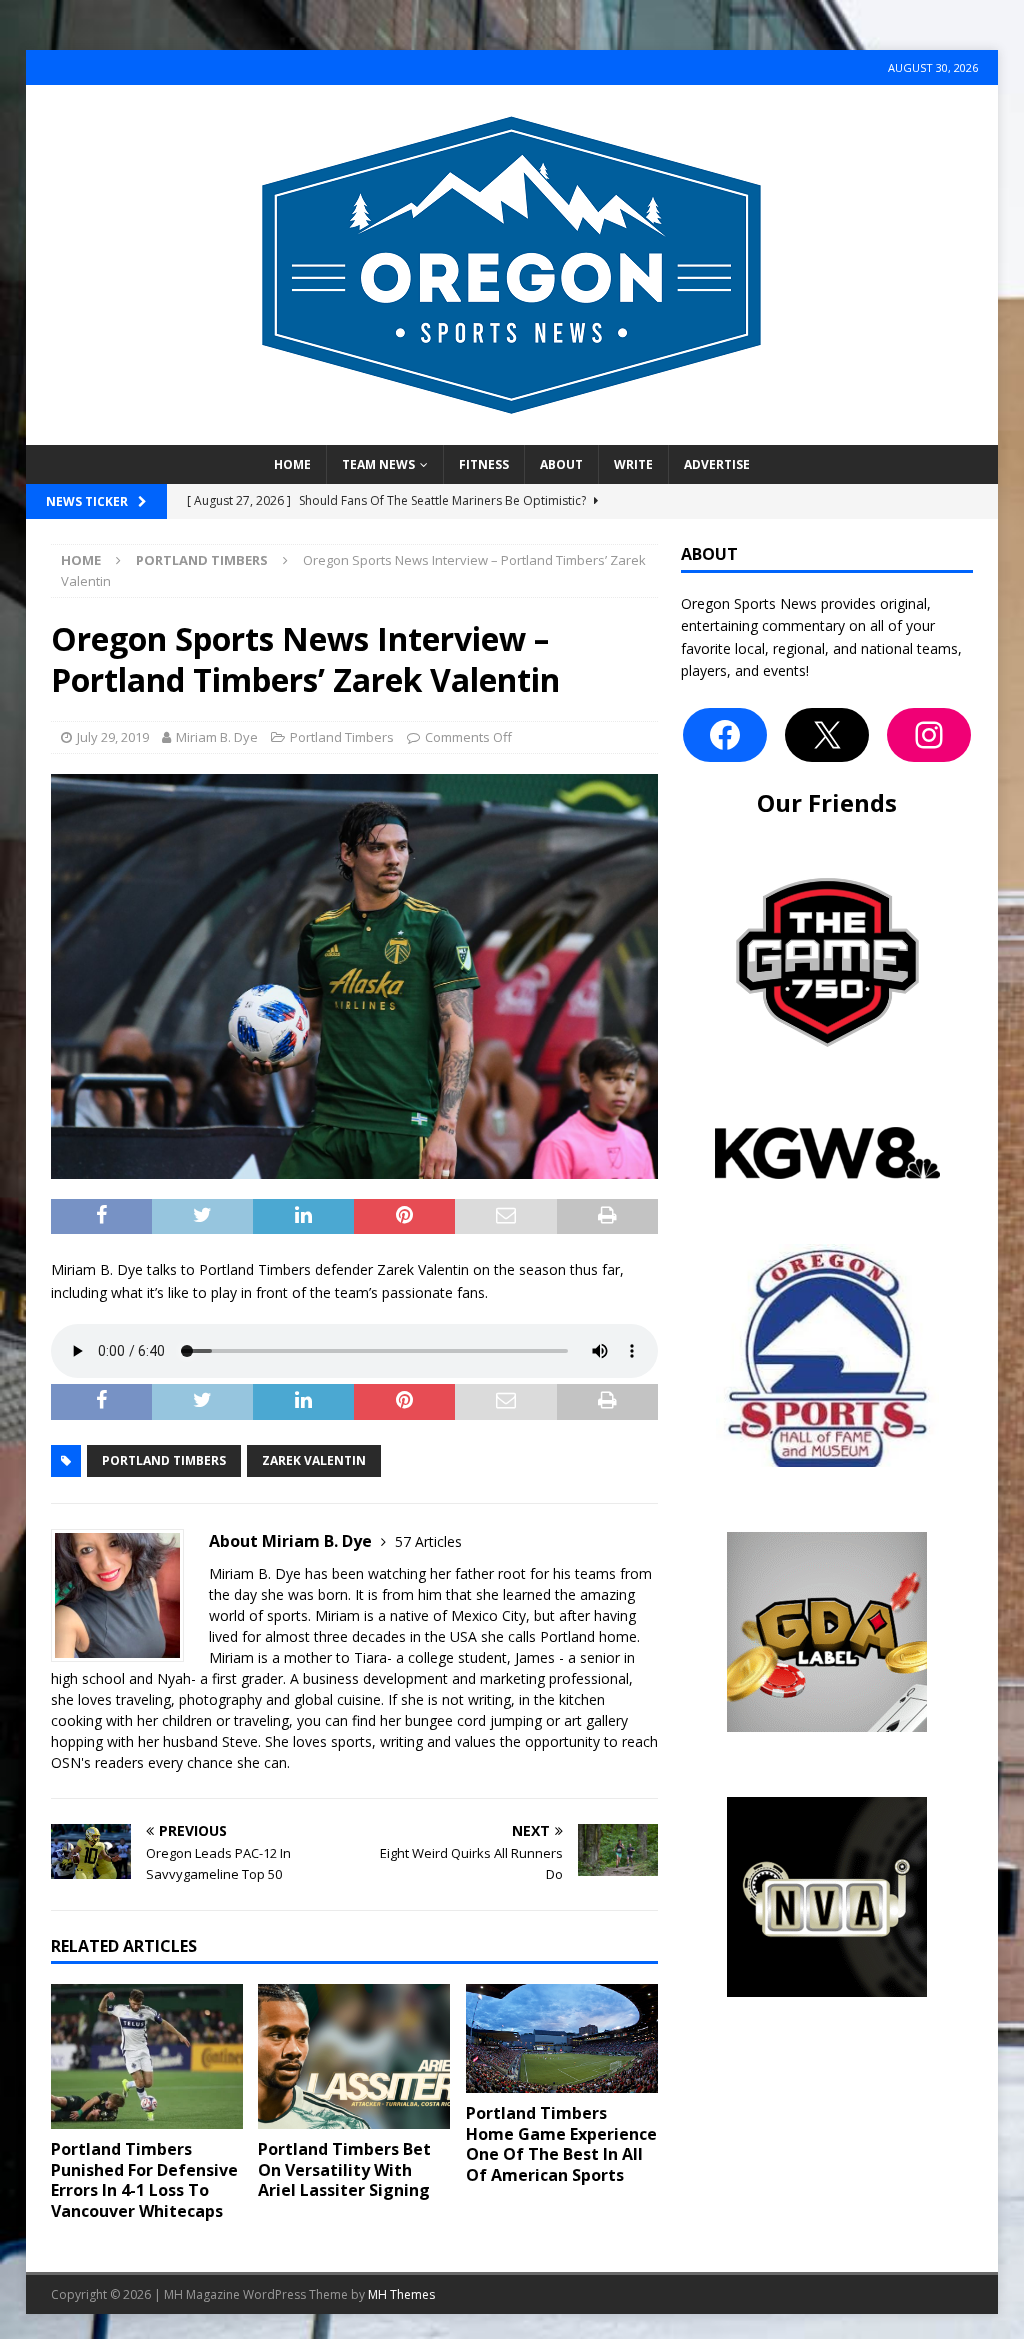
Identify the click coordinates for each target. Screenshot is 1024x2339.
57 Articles (428, 1541)
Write (633, 464)
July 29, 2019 (113, 737)
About (561, 464)
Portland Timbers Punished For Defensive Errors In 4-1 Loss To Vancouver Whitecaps (144, 2180)
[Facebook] (725, 735)
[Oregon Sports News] (512, 433)
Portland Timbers (342, 737)
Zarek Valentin (314, 1460)
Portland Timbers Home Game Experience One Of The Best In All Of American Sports (561, 2144)
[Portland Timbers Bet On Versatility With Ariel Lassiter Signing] (354, 2056)
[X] (827, 735)
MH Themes (401, 2294)
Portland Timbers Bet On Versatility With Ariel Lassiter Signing (344, 2170)
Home (292, 464)
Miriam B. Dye (217, 737)
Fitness (484, 464)
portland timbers (164, 1460)
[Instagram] (929, 735)
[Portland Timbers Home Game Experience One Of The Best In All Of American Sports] (562, 2038)
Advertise (717, 464)
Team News (378, 464)
